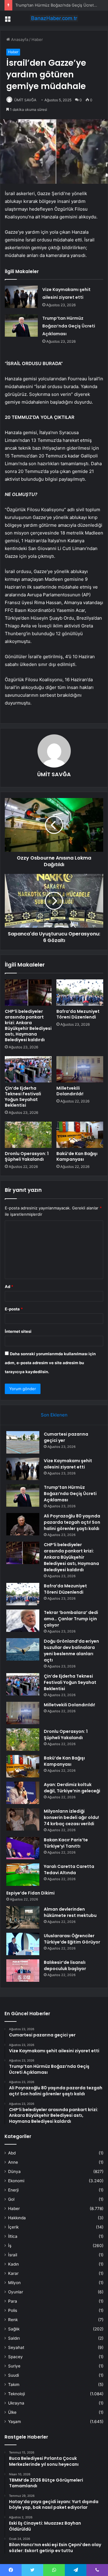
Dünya (14, 2171)
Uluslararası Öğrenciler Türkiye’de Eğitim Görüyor (72, 1939)
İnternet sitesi (18, 1331)
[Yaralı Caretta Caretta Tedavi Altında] (23, 1875)
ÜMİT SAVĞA (25, 100)
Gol (11, 2199)
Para (13, 2301)
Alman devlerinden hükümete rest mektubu (70, 1912)
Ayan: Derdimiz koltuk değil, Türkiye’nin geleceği (72, 1788)
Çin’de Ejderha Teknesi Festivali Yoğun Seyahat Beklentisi (23, 1097)
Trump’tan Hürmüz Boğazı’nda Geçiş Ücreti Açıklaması (69, 326)
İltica (13, 2236)
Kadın (13, 2264)
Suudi (13, 2375)
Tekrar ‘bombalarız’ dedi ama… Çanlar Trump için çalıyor (71, 1619)
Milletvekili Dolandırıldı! (70, 1091)
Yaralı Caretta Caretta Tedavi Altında (69, 1870)
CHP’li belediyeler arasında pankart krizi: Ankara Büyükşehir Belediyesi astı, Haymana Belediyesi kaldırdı (28, 1026)
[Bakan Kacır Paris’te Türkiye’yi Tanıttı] (23, 1848)
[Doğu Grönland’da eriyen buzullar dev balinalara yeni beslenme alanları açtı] (23, 1649)
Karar (13, 2273)
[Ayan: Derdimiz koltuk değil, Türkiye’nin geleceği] (23, 1793)
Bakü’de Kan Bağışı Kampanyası (77, 1156)
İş (10, 2246)
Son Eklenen (54, 1415)
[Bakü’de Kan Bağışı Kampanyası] (80, 1135)
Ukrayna (16, 2403)
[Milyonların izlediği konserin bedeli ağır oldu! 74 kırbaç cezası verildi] (23, 1819)
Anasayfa (19, 39)
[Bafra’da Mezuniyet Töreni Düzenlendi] (80, 993)
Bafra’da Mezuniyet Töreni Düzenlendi (78, 1014)
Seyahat (16, 2347)
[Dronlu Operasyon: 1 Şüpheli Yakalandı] (28, 1135)
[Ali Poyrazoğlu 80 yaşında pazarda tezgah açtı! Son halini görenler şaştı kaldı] (23, 1524)
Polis (13, 2310)
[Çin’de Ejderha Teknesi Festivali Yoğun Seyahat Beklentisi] (28, 1069)
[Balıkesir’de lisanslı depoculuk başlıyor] (23, 1971)
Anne (13, 2162)
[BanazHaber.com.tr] (54, 18)
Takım (14, 2384)
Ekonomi (16, 2181)
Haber (37, 39)
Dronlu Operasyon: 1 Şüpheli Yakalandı (27, 1156)
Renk (13, 2320)
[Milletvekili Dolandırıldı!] (80, 1069)
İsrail (13, 2255)
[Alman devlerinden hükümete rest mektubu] (23, 1917)
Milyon (14, 2283)
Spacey (15, 2357)
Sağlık (14, 2329)
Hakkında (17, 2218)
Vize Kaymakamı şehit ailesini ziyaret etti (68, 1464)
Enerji (13, 2190)
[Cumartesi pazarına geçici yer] (23, 1442)
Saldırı (14, 2338)
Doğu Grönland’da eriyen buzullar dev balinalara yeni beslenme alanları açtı (71, 1651)
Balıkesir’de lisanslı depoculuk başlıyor (65, 1965)
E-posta (14, 1309)
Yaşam (15, 2422)
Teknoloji (16, 2394)
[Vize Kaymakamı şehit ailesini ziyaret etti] (21, 297)
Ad (9, 1287)
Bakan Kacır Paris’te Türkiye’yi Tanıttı (66, 1843)
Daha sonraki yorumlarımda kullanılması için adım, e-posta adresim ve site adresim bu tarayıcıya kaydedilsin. (50, 1363)
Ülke (12, 2412)
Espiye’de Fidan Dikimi (30, 1893)
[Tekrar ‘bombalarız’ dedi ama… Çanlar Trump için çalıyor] (23, 1621)
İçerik (13, 2227)
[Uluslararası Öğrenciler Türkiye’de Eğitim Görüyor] (23, 1944)
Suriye (14, 2366)
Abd (12, 2153)
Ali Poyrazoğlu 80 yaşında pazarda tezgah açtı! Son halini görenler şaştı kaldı (72, 1522)
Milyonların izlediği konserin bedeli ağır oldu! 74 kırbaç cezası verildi (71, 1817)
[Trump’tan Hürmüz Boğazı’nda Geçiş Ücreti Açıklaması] (21, 326)
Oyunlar (16, 2292)
